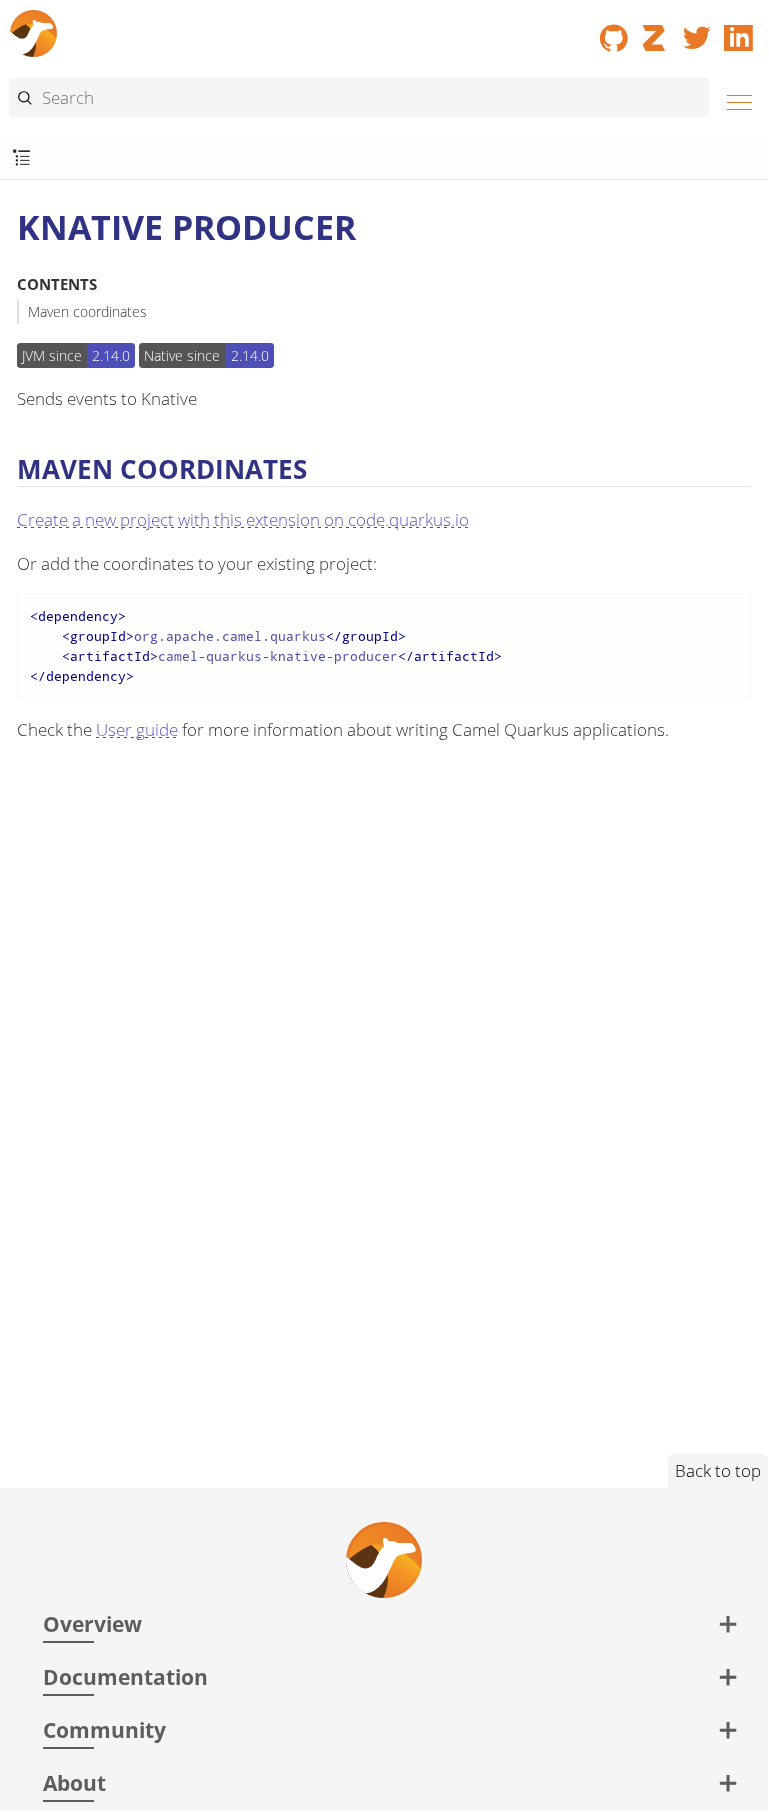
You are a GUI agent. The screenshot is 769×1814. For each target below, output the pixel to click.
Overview (92, 1623)
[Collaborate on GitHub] (614, 31)
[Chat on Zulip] (656, 31)
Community (104, 1729)
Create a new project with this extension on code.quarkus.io (243, 519)
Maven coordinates (87, 311)
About (74, 1782)
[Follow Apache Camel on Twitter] (697, 31)
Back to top (718, 1470)
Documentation (125, 1676)
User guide (137, 729)
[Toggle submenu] (21, 158)
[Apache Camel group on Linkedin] (739, 31)
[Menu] (734, 99)
